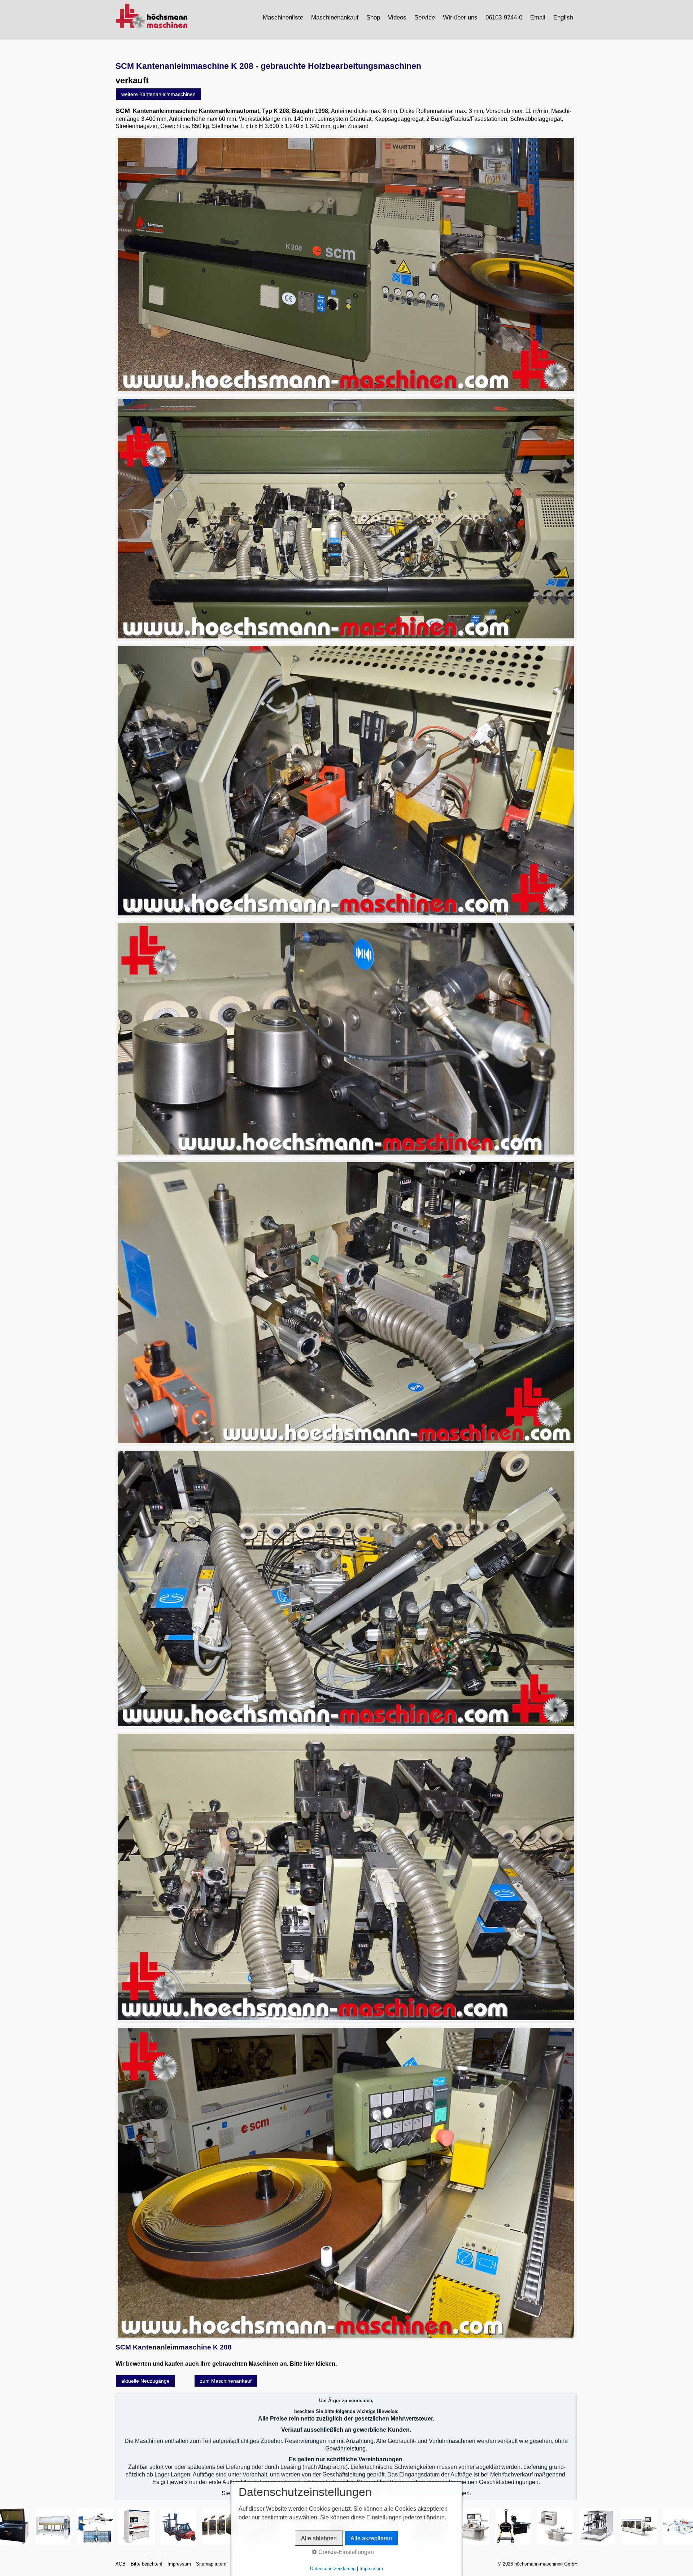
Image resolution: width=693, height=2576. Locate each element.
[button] (158, 94)
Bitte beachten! (147, 2564)
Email (538, 17)
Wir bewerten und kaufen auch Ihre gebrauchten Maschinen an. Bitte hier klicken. (226, 2364)
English (563, 17)
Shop (373, 17)
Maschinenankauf (335, 17)
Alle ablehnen (319, 2538)
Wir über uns (460, 17)
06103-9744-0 (504, 17)
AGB (121, 2564)
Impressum (179, 2564)
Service (425, 17)
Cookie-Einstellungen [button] (345, 2552)
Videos (397, 17)
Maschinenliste (283, 17)
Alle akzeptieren (371, 2538)
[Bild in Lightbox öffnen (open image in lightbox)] (346, 265)
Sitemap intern (211, 2564)
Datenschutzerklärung (333, 2569)
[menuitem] (283, 17)
